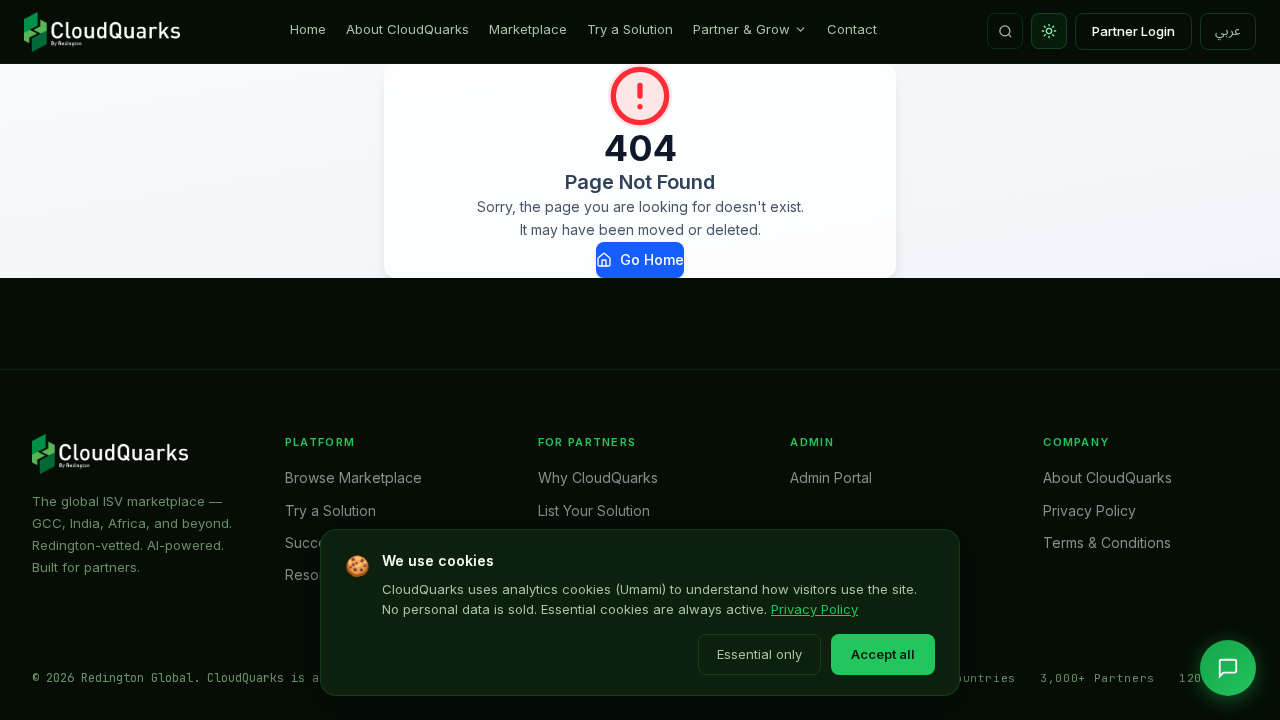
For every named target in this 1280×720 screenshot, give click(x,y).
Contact (852, 29)
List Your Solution (594, 510)
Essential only (759, 654)
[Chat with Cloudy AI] (1228, 668)
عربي (1228, 31)
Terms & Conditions (1107, 542)
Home (308, 29)
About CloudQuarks (407, 29)
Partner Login (1133, 31)
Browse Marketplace (353, 477)
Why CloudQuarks (598, 477)
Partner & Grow (741, 29)
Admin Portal (831, 477)
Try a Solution (630, 29)
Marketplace (528, 29)
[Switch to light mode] (1049, 31)
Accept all (883, 654)
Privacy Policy (814, 609)
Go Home (652, 259)
